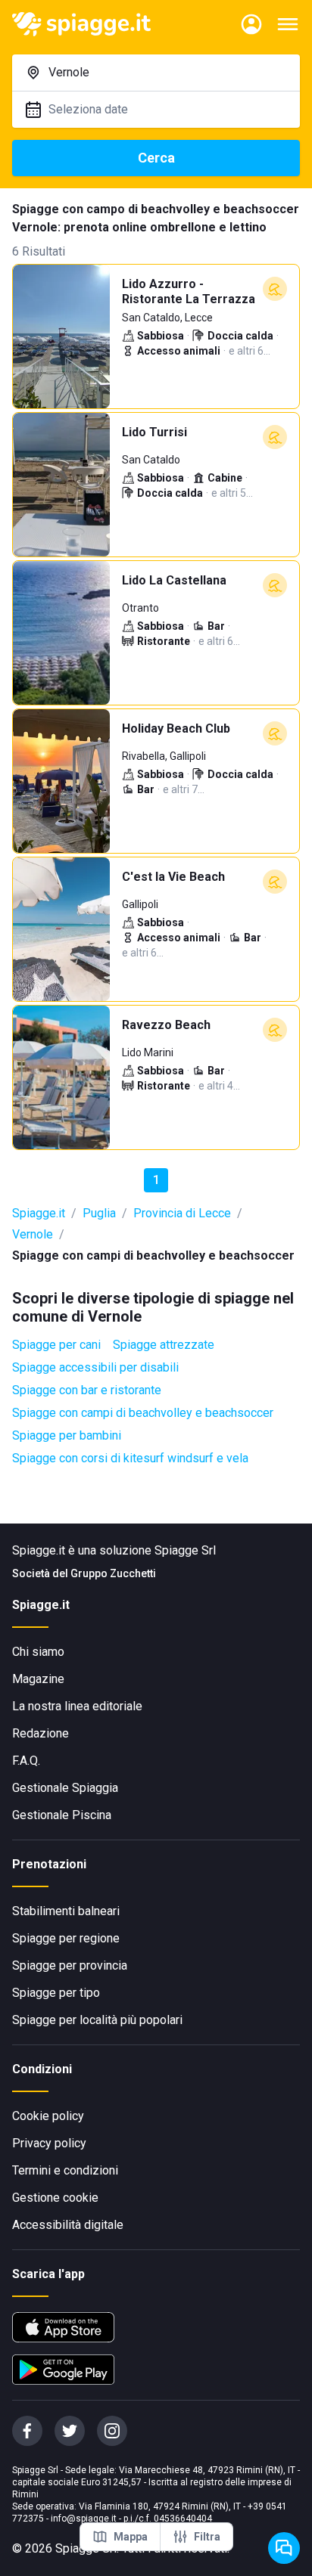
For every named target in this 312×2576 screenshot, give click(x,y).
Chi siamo (38, 1652)
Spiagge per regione (66, 1938)
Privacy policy (49, 2143)
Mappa (131, 2537)
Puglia (99, 1213)
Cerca (156, 158)
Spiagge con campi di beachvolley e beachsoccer (143, 1413)
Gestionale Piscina (62, 1815)
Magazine (38, 1679)
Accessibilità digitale (68, 2225)
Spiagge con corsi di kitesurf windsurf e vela (130, 1458)
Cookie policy (48, 2116)
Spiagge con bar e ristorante (87, 1390)
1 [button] (156, 1180)
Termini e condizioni (65, 2170)
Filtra (207, 2537)
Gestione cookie (55, 2198)
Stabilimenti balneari (66, 1911)
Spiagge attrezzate (164, 1345)
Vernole (33, 1234)
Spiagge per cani (56, 1345)
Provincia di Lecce (182, 1213)
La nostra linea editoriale (77, 1706)
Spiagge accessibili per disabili (95, 1367)
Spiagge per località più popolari (97, 2020)
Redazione (41, 1733)
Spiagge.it (39, 1213)
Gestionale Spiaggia (65, 1788)
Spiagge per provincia (70, 1965)
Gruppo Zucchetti (113, 1573)
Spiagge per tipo (56, 1993)
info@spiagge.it (84, 2519)
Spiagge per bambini (67, 1435)
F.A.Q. (26, 1761)
